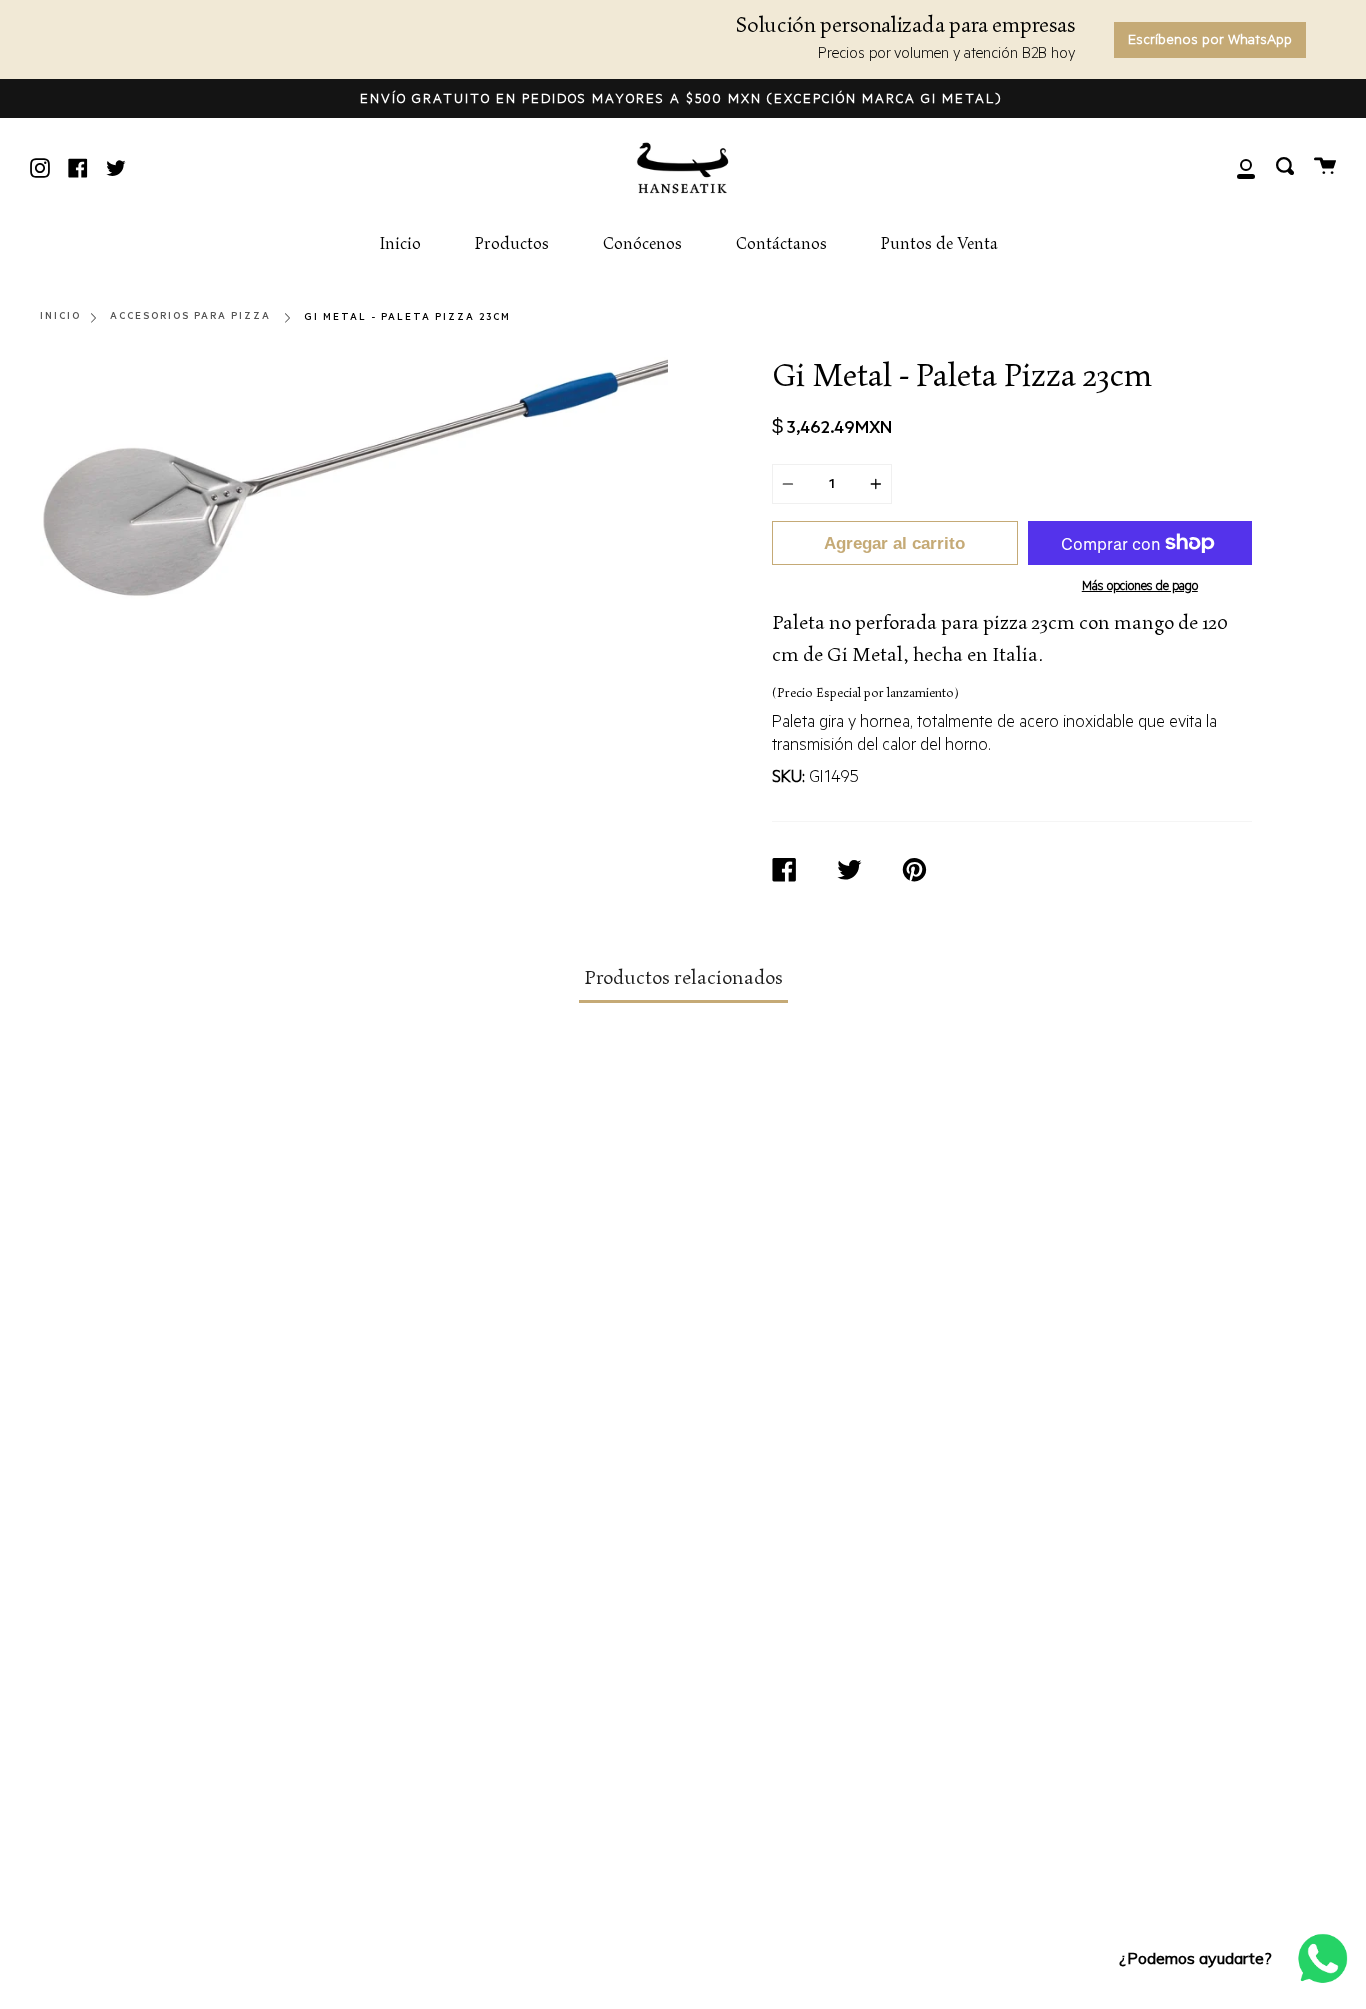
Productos (512, 244)
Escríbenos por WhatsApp (1210, 42)
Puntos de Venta (939, 244)
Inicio (400, 244)
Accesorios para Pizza (190, 316)
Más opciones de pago (1140, 588)
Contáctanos (781, 244)
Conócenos (642, 244)
